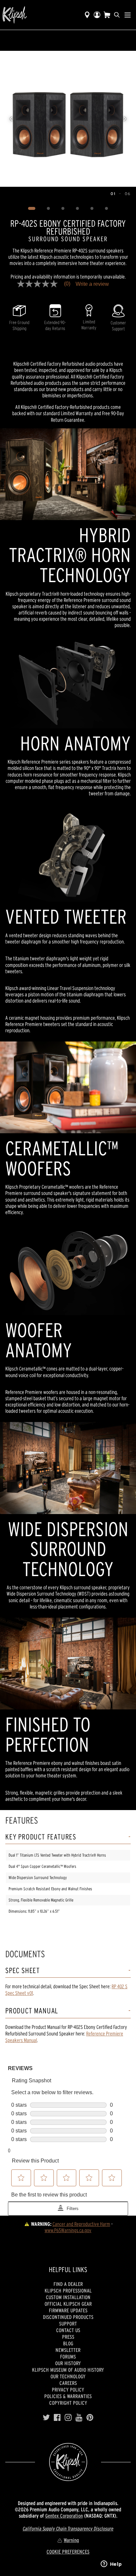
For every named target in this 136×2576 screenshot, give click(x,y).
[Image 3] (63, 209)
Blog (68, 2343)
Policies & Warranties (68, 2396)
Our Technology (68, 2376)
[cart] (107, 15)
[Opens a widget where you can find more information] (111, 2564)
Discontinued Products (68, 2317)
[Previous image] (11, 119)
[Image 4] (78, 209)
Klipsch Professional (68, 2291)
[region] (68, 119)
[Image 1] (32, 209)
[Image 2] (49, 209)
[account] (97, 15)
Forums (68, 2357)
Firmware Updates (68, 2310)
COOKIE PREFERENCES (68, 2552)
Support (68, 2324)
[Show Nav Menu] (128, 15)
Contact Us (68, 2330)
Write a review (92, 284)
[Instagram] (68, 2418)
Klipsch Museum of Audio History (68, 2370)
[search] (117, 15)
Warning (71, 2540)
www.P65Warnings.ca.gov (68, 2230)
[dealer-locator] (87, 15)
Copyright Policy (68, 2403)
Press (68, 2337)
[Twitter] (46, 2418)
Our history (68, 2363)
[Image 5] (92, 209)
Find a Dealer (68, 2284)
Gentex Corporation (64, 2516)
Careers (68, 2383)
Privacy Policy (68, 2390)
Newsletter (68, 2350)
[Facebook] (57, 2418)
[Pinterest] (90, 2418)
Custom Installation (68, 2297)
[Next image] (125, 119)
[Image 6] (107, 209)
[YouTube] (79, 2418)
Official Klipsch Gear (68, 2304)
